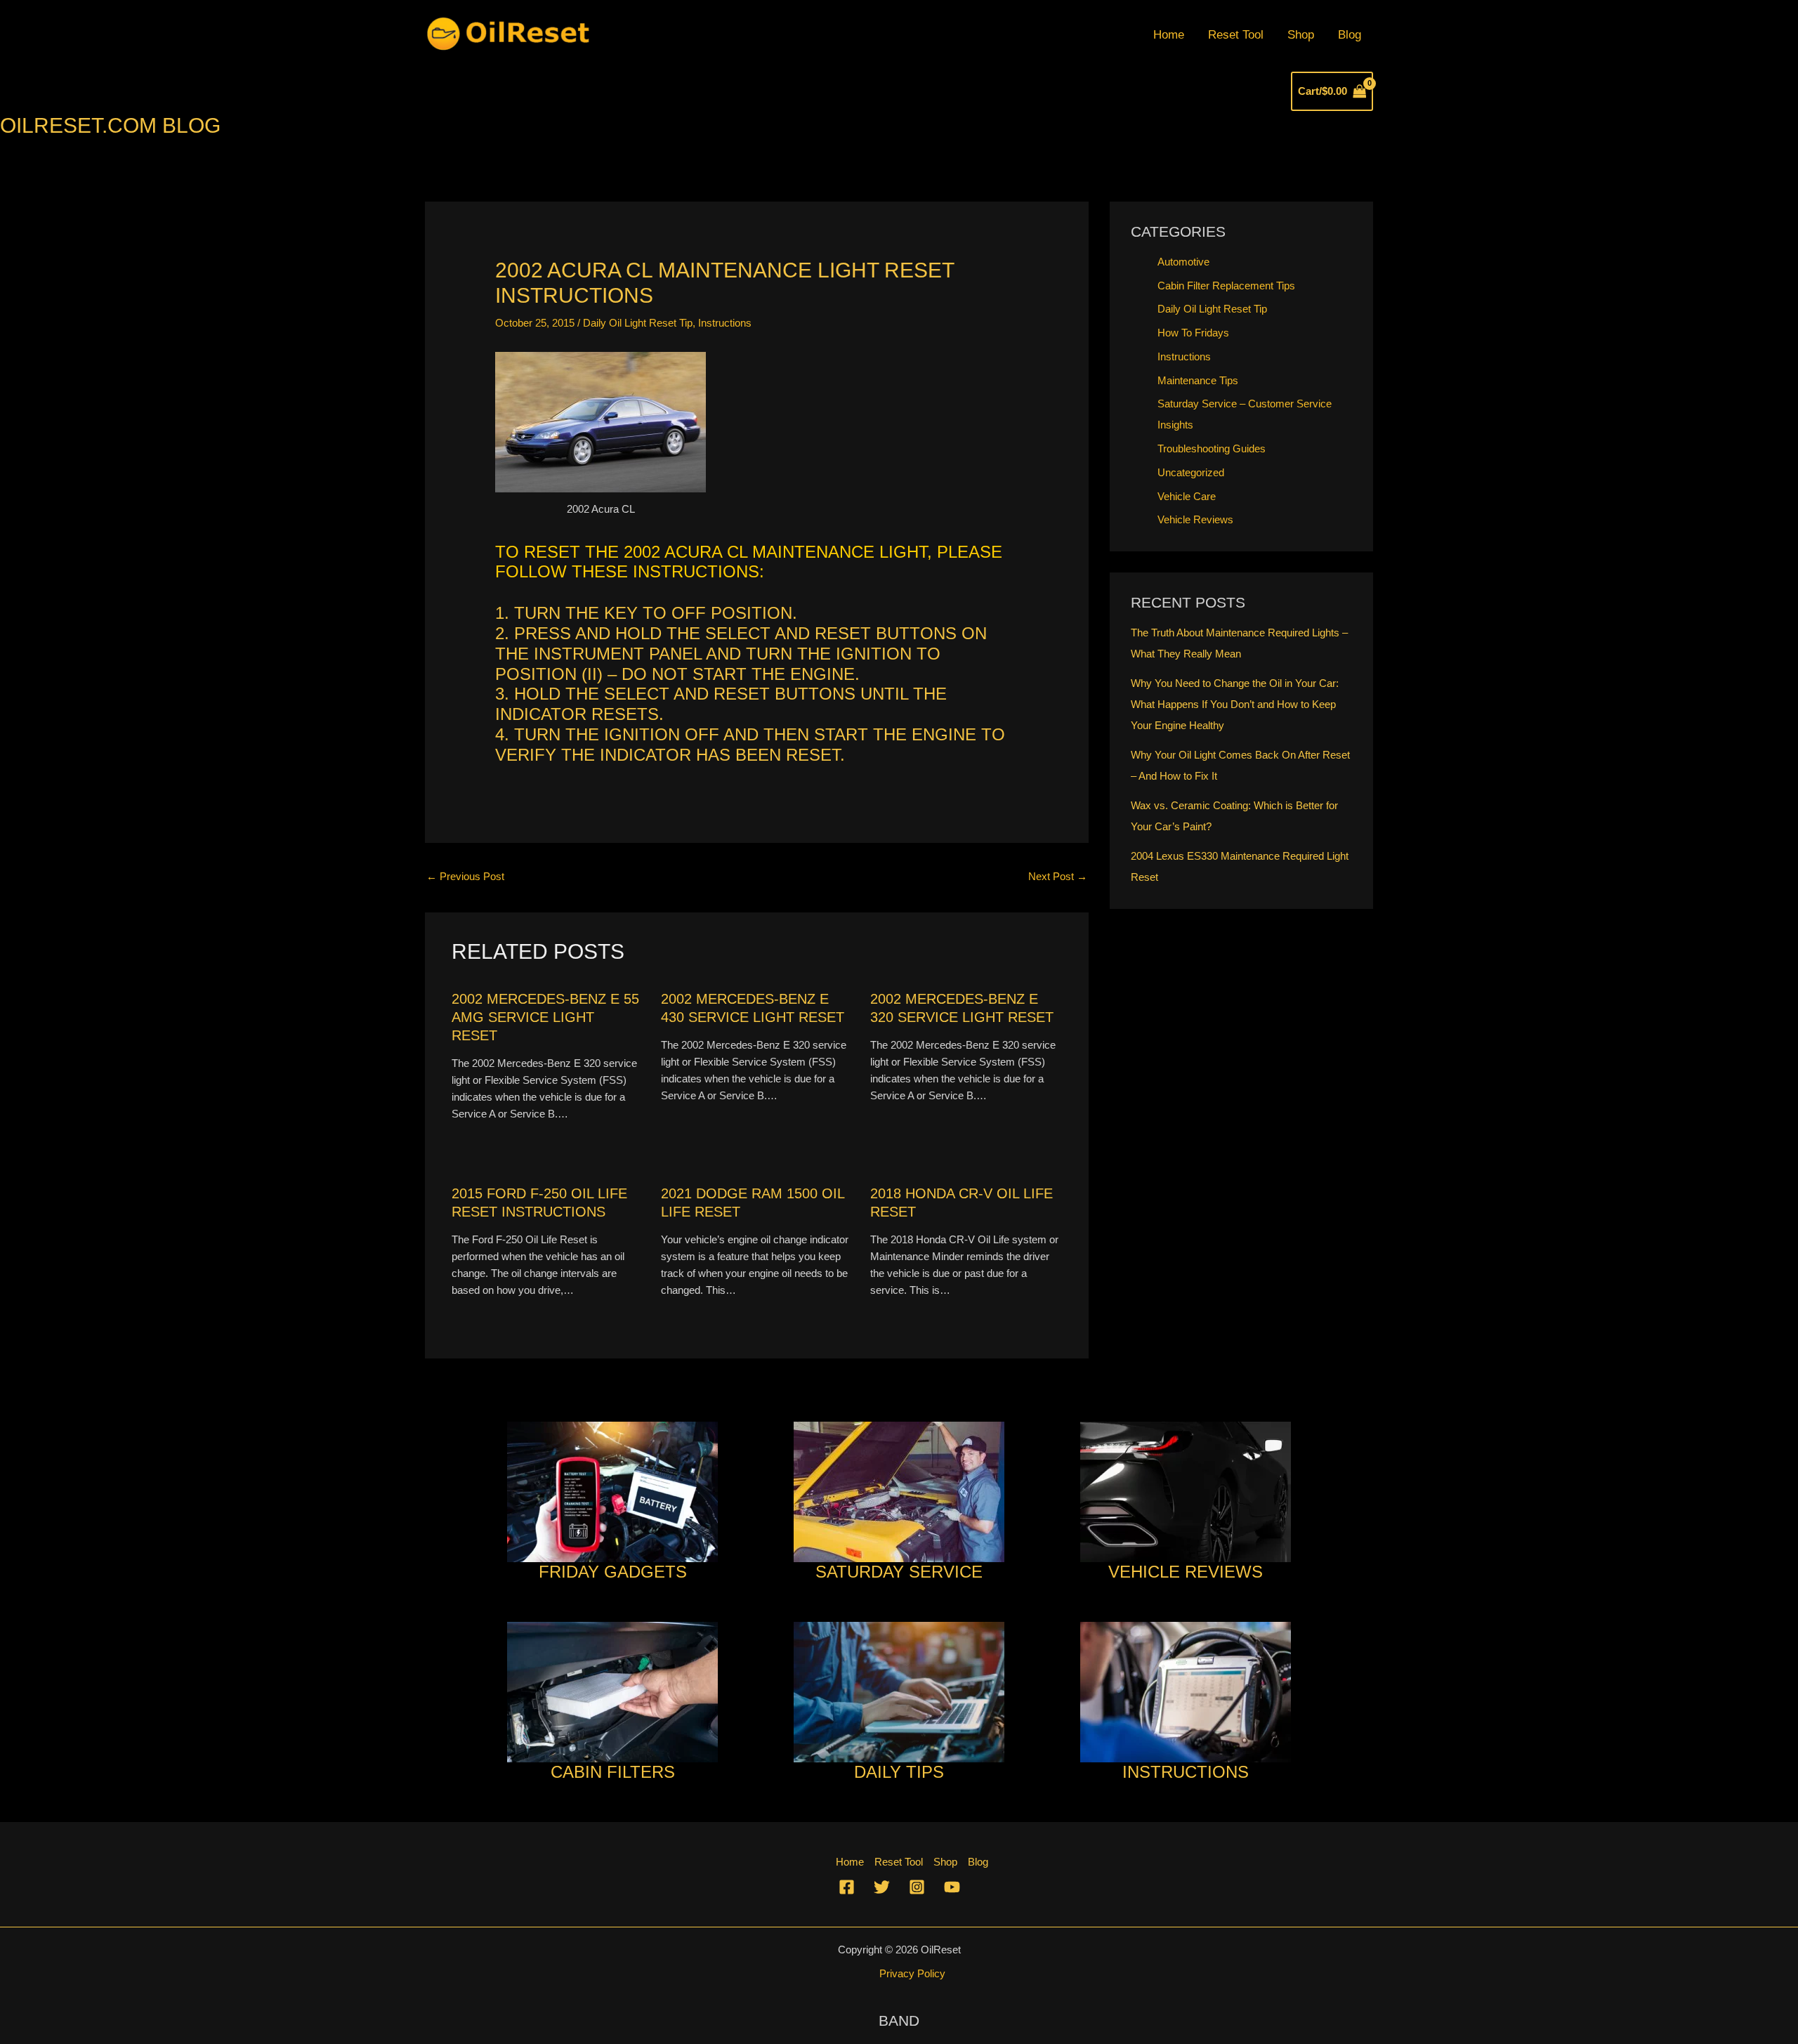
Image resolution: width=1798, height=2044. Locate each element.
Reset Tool (1236, 35)
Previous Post (465, 876)
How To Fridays (1193, 333)
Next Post (1058, 876)
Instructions (725, 323)
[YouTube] (952, 1887)
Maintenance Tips (1198, 380)
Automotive (1183, 262)
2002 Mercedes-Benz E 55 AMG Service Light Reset (545, 1017)
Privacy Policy (912, 1973)
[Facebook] (847, 1887)
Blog (1350, 35)
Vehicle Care (1187, 496)
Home (1169, 35)
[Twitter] (882, 1887)
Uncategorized (1191, 472)
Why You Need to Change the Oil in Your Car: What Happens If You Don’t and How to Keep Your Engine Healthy (1235, 704)
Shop (1301, 35)
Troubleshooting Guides (1212, 448)
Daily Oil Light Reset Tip (638, 323)
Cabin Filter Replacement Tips (1226, 286)
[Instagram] (917, 1887)
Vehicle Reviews (1195, 519)
